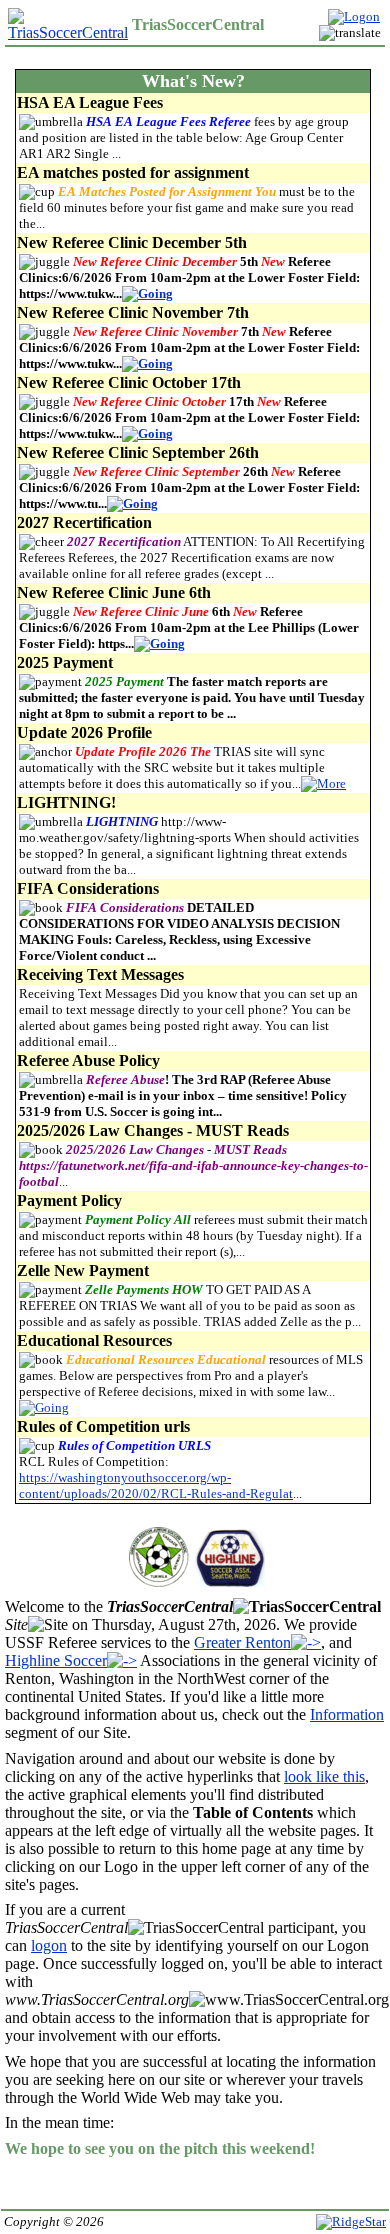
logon (49, 1945)
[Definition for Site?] (48, 1625)
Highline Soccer (56, 1660)
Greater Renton (242, 1642)
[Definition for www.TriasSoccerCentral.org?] (289, 2000)
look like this (324, 1776)
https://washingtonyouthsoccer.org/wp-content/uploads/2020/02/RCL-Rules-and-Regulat (156, 1485)
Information (347, 1714)
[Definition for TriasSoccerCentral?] (307, 1607)
